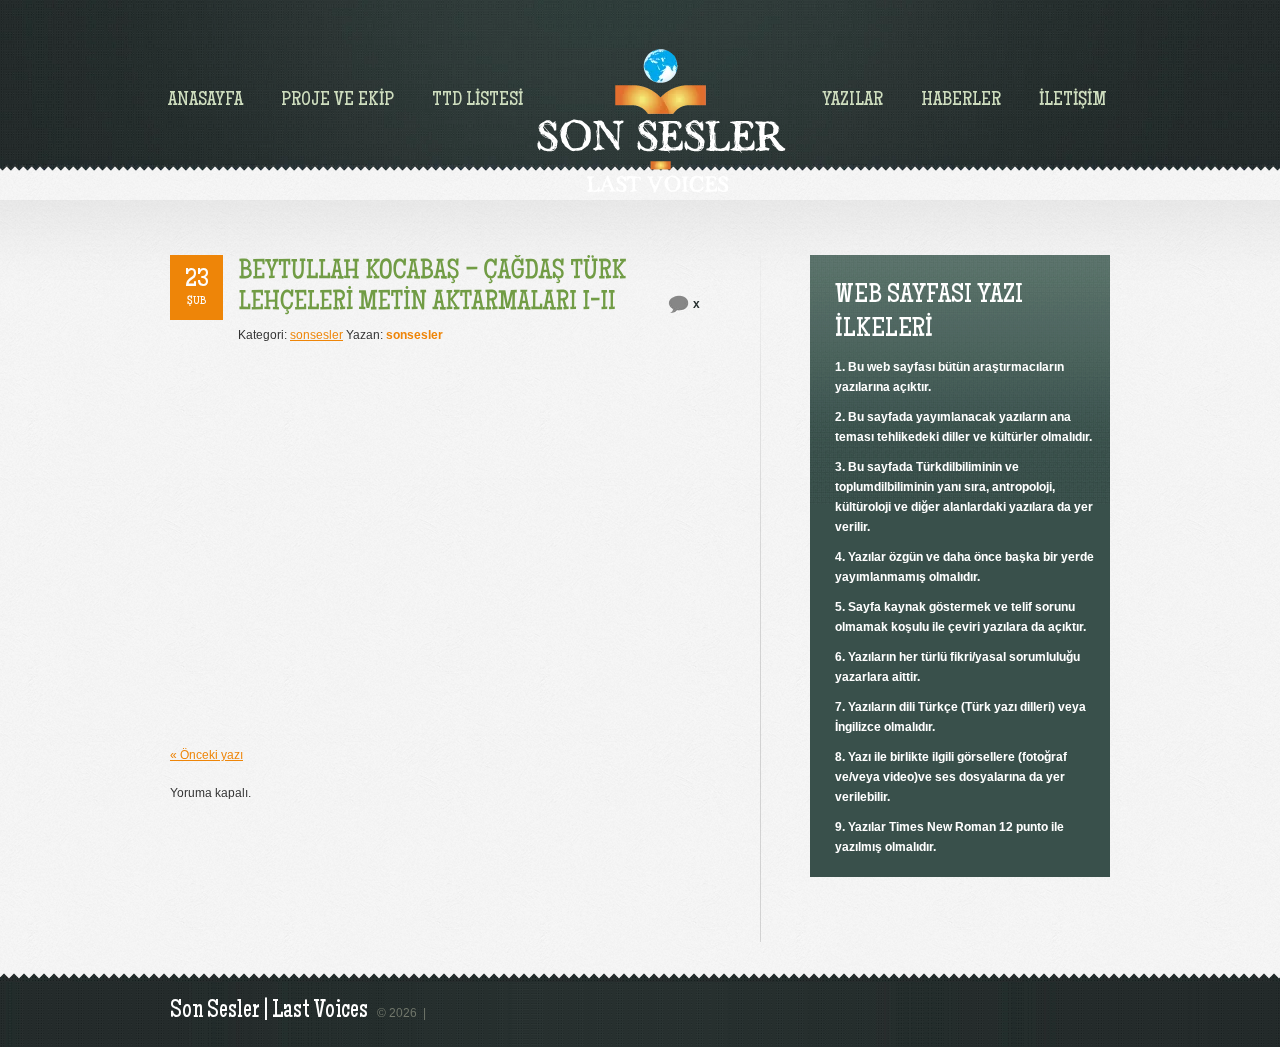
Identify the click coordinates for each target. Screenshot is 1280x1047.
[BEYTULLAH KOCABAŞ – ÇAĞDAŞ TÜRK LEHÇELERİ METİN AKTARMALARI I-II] (434, 286)
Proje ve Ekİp (337, 101)
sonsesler (316, 335)
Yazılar (852, 101)
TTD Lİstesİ (477, 101)
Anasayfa (205, 101)
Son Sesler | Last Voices (269, 1011)
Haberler (961, 101)
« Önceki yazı (206, 755)
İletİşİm (1073, 101)
